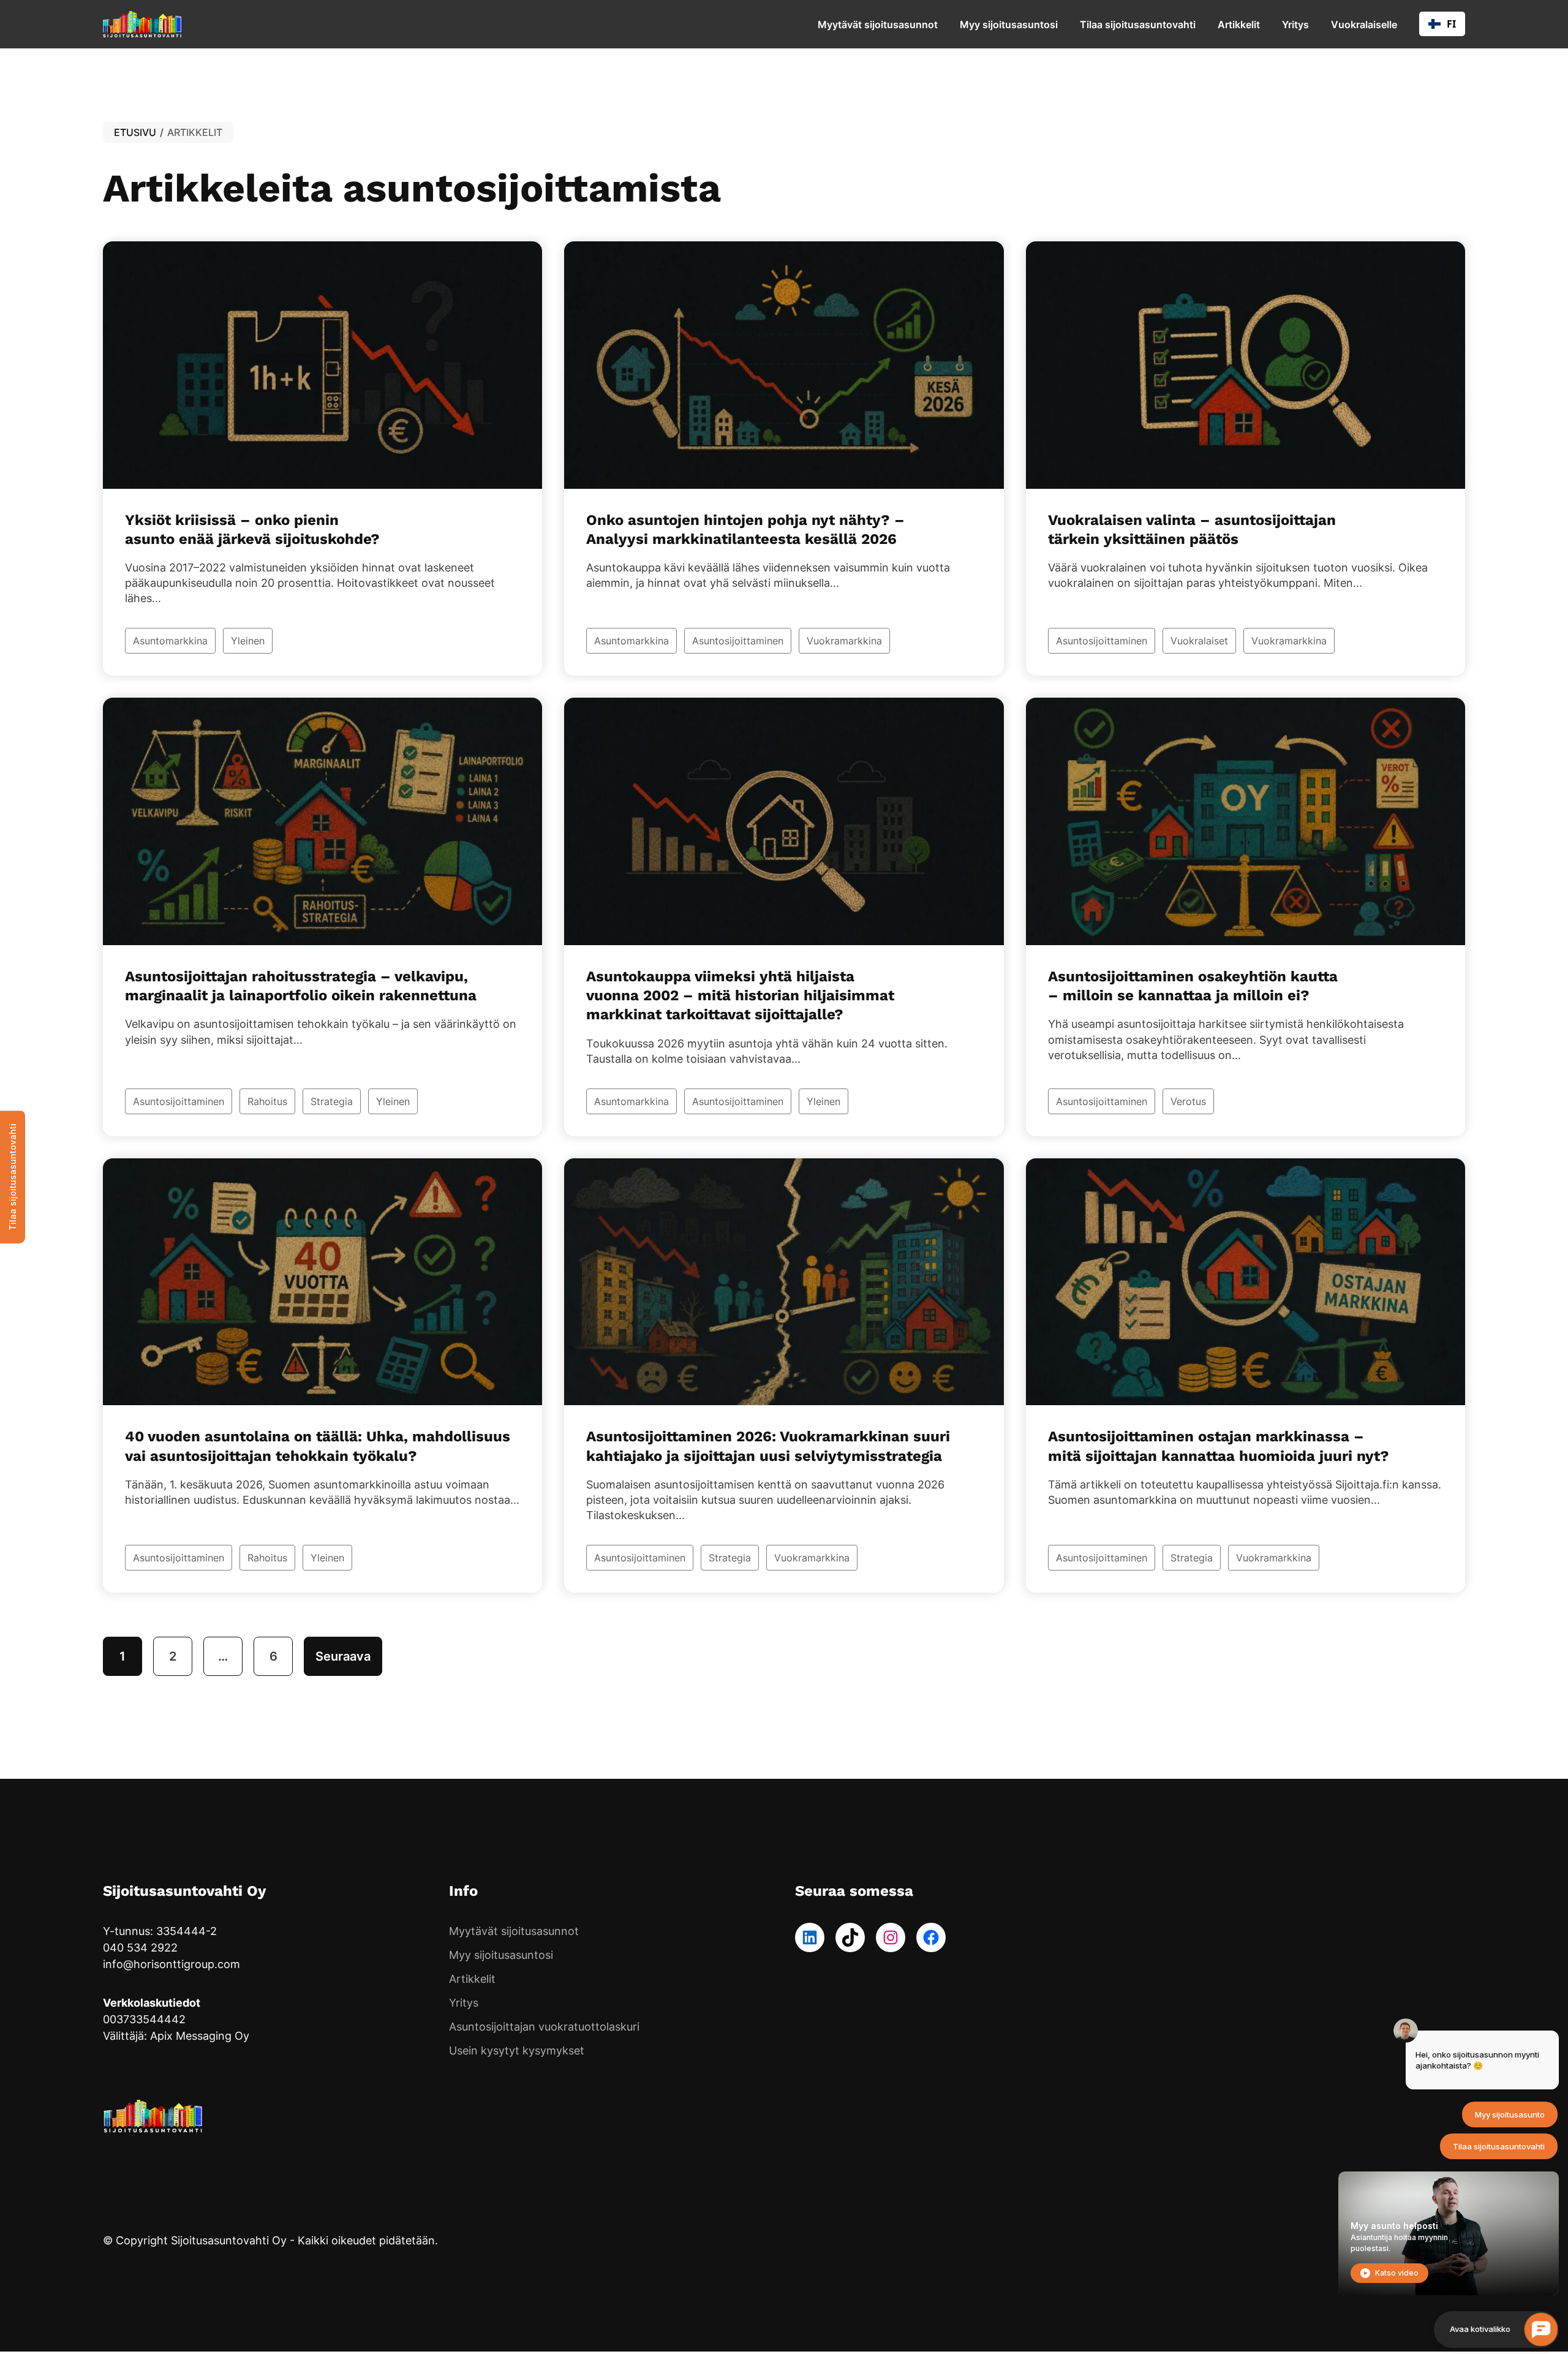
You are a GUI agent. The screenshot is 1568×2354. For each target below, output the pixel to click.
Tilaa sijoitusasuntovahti (1138, 25)
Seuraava (343, 1656)
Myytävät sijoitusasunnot (878, 25)
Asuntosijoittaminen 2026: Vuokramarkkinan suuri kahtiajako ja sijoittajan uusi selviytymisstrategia (768, 1446)
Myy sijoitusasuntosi (1009, 25)
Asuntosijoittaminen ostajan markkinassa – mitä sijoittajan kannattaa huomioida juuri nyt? (1219, 1446)
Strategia (332, 1101)
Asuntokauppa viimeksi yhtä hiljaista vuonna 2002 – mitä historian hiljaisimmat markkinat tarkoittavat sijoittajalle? (740, 995)
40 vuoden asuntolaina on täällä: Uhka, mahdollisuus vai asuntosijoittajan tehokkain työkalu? (318, 1446)
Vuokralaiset (1199, 641)
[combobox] (1442, 24)
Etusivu (135, 132)
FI (1451, 24)
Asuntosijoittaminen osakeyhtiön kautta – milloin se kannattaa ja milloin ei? (1193, 986)
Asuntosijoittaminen (738, 641)
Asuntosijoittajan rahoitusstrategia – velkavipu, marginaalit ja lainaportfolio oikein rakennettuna (301, 986)
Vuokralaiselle (1364, 25)
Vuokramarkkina (844, 641)
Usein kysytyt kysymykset (517, 2050)
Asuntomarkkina (170, 641)
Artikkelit (1239, 25)
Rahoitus (267, 1101)
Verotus (1188, 1101)
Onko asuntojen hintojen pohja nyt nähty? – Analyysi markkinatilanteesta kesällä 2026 (745, 530)
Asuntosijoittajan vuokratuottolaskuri (544, 2027)
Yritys (1295, 25)
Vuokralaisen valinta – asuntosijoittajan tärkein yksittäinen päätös (1192, 530)
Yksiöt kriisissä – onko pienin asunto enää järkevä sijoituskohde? (252, 530)
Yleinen (248, 641)
